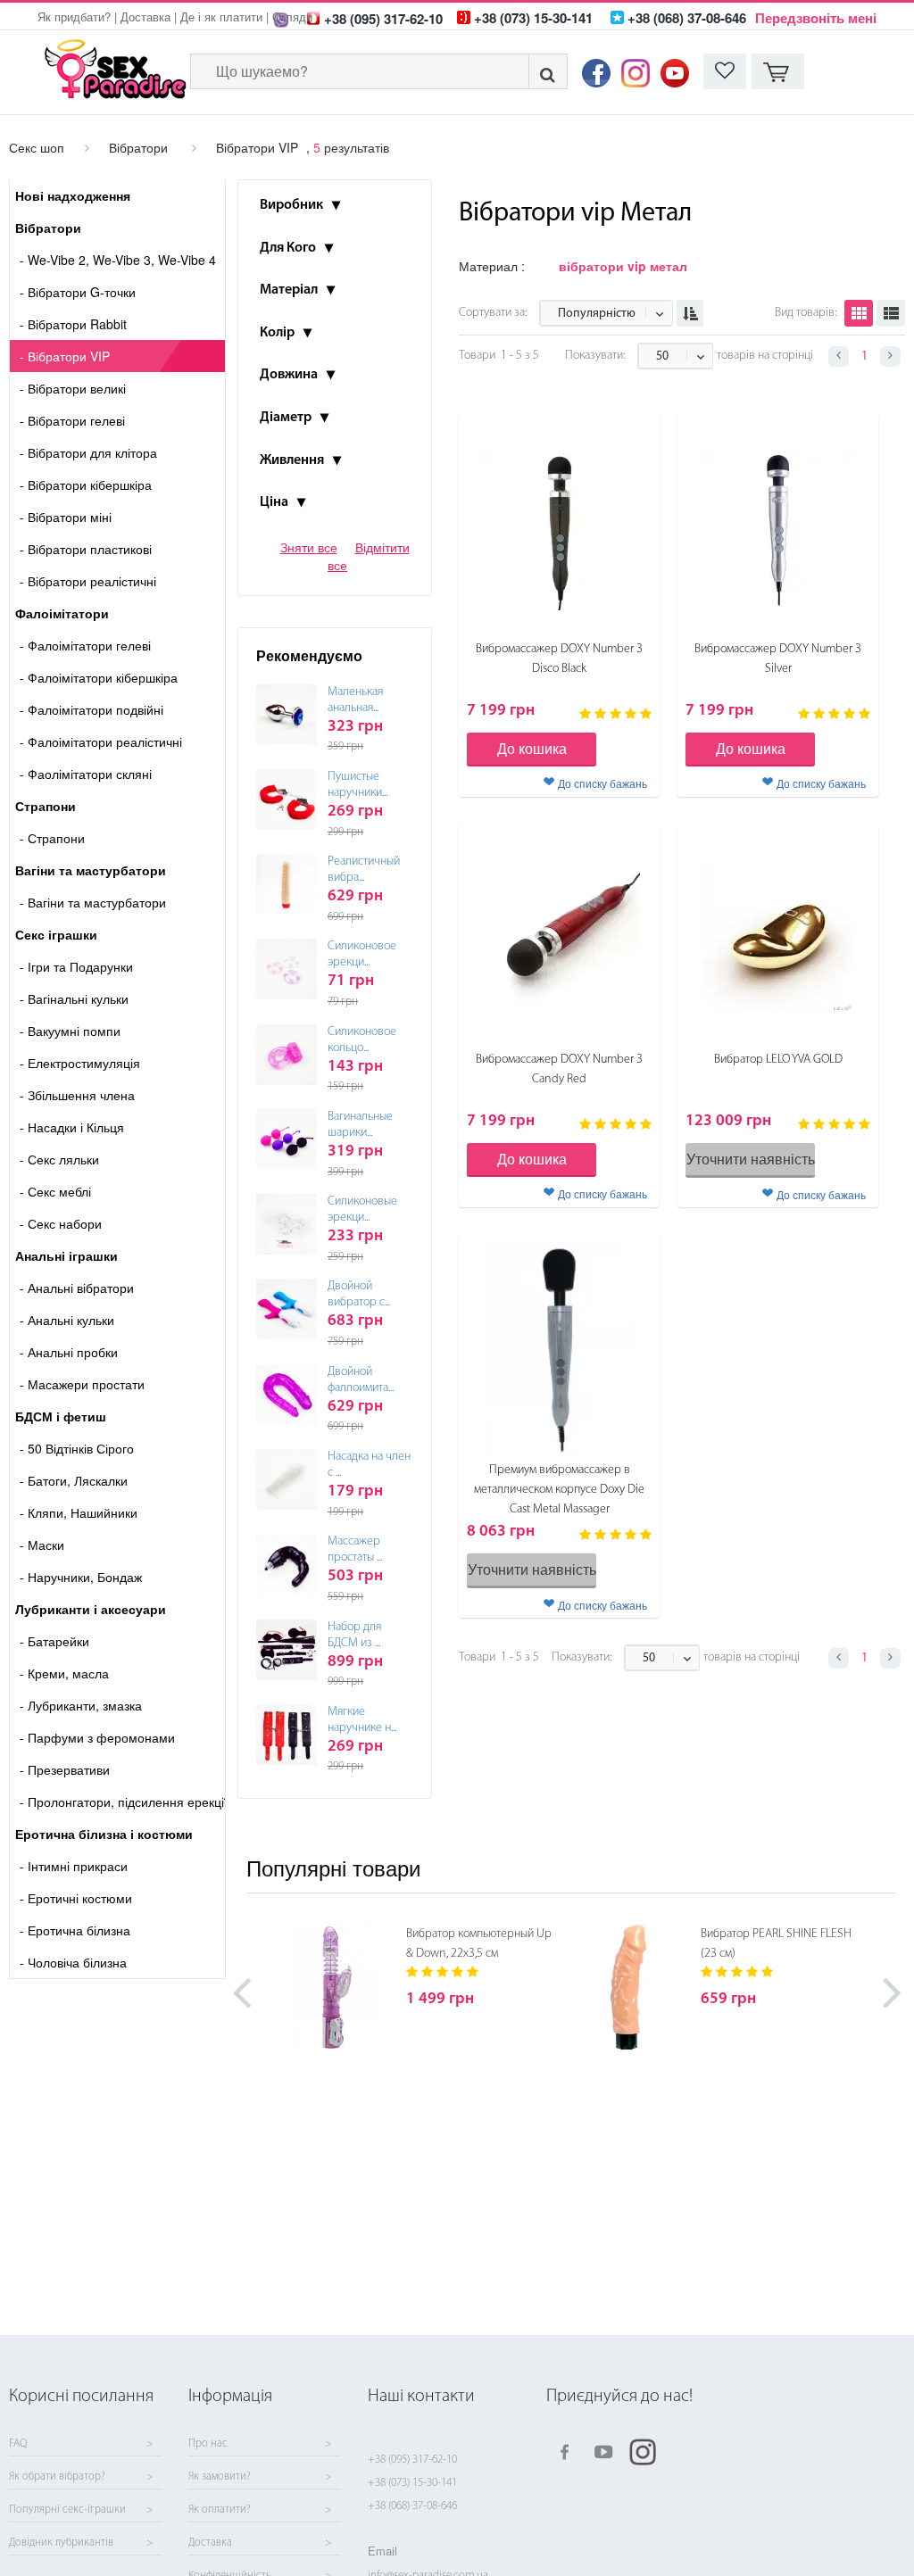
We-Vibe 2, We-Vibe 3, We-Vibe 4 (118, 260)
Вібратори (138, 147)
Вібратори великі (73, 388)
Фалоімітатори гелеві (85, 645)
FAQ (18, 2444)
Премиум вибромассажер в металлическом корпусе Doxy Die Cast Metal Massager (559, 1490)
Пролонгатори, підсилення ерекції (122, 1802)
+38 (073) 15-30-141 (412, 2483)
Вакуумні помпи (70, 1031)
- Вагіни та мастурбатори (93, 902)
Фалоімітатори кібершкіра (99, 677)
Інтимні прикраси (74, 1866)
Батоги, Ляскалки (74, 1480)
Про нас (208, 2444)
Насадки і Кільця (72, 1127)
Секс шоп (37, 147)
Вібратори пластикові (86, 549)
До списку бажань (602, 783)
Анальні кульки (67, 1320)
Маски (42, 1545)
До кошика (532, 748)
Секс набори (61, 1223)
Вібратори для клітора (88, 452)
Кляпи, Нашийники (79, 1512)
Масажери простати (82, 1384)
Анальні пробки (69, 1352)
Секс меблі (55, 1191)
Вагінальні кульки (74, 998)
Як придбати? (74, 17)
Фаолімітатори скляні (86, 774)
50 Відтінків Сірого (77, 1448)
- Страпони (52, 838)
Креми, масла (64, 1673)
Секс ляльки (59, 1159)
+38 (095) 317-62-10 (412, 2460)
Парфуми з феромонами (97, 1737)
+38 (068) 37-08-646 (412, 2506)
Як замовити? (220, 2477)
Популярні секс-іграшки (67, 2510)
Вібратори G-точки (78, 292)
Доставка (145, 17)
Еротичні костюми (76, 1898)
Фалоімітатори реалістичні (101, 741)
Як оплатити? (220, 2510)
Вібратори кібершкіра (86, 485)
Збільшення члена (77, 1095)
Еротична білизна (75, 1930)
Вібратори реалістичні (88, 581)
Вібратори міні (66, 517)
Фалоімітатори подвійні (91, 709)
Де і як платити (221, 17)
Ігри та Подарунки (76, 966)
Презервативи (65, 1769)
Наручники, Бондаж (81, 1577)
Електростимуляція (80, 1063)
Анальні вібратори (77, 1288)
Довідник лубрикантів (61, 2543)
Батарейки (54, 1641)
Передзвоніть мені (816, 18)
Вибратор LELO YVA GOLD (778, 1060)
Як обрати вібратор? (57, 2477)
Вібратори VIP (257, 147)
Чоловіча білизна (73, 1962)
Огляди (292, 17)
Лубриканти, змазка (81, 1705)
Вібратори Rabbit (73, 324)
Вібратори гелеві (72, 420)
